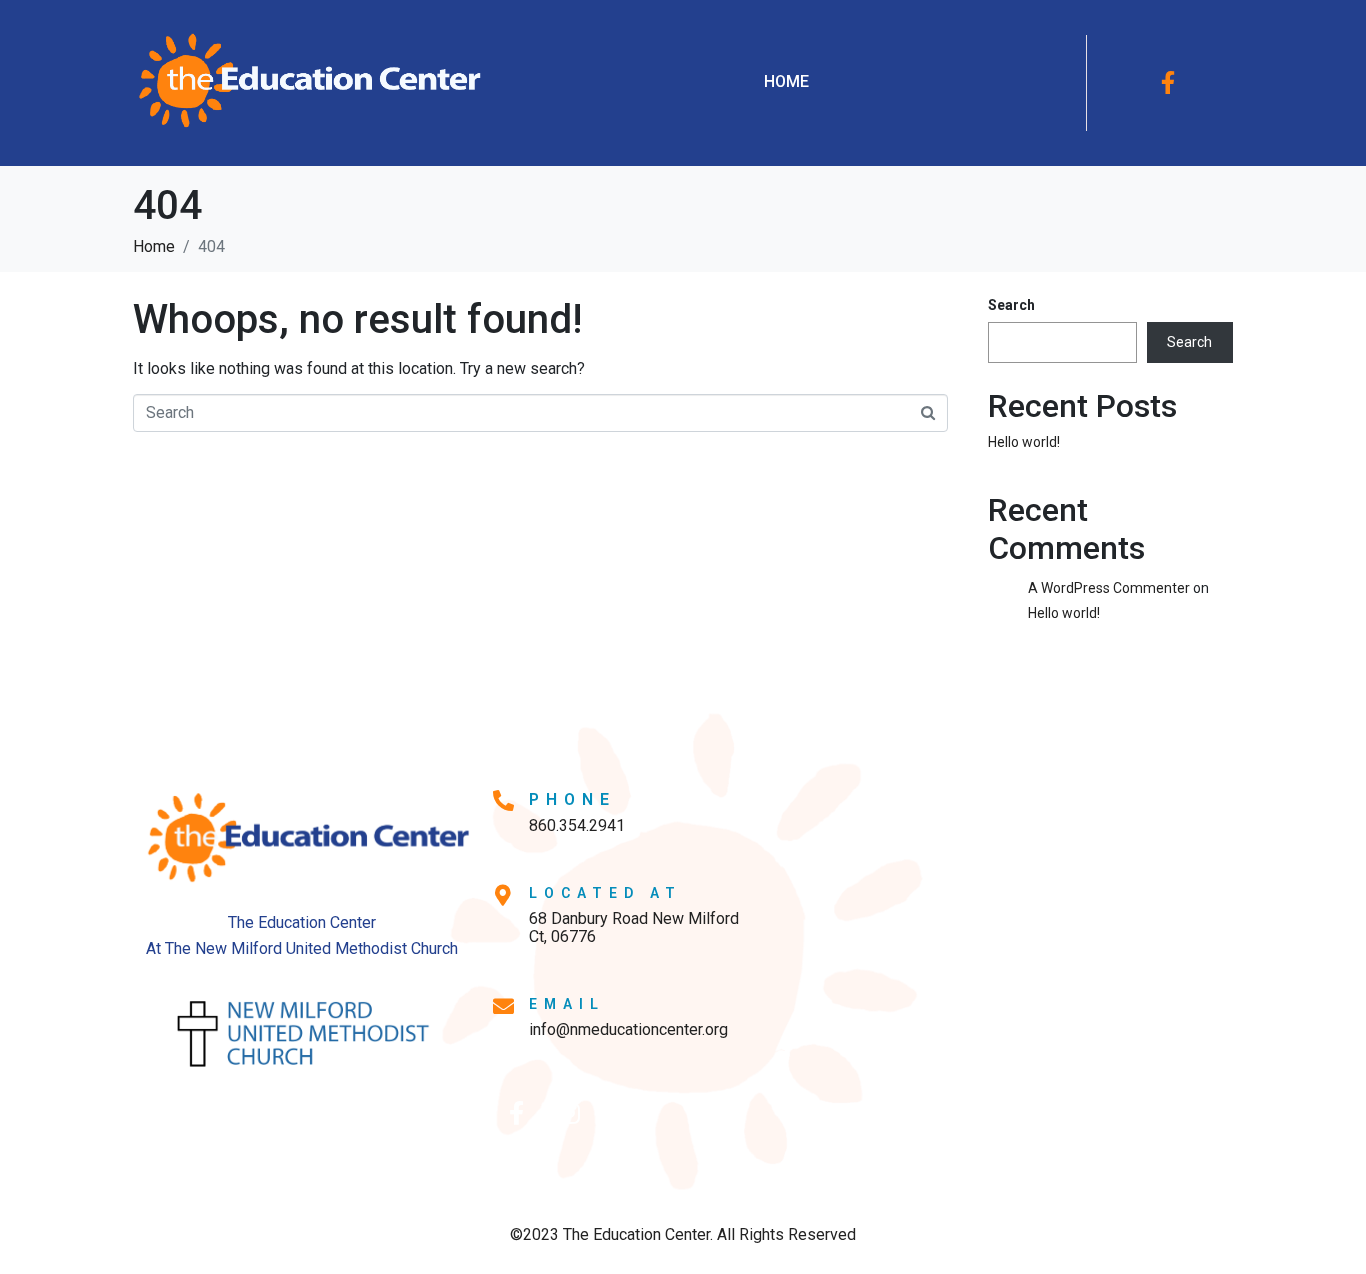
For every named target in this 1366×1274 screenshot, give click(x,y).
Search (1011, 305)
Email (567, 1004)
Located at (605, 893)
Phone (572, 799)
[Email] (503, 1006)
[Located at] (503, 895)
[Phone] (503, 800)
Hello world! (1024, 442)
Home (786, 81)
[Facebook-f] (1168, 83)
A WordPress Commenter (1109, 588)
